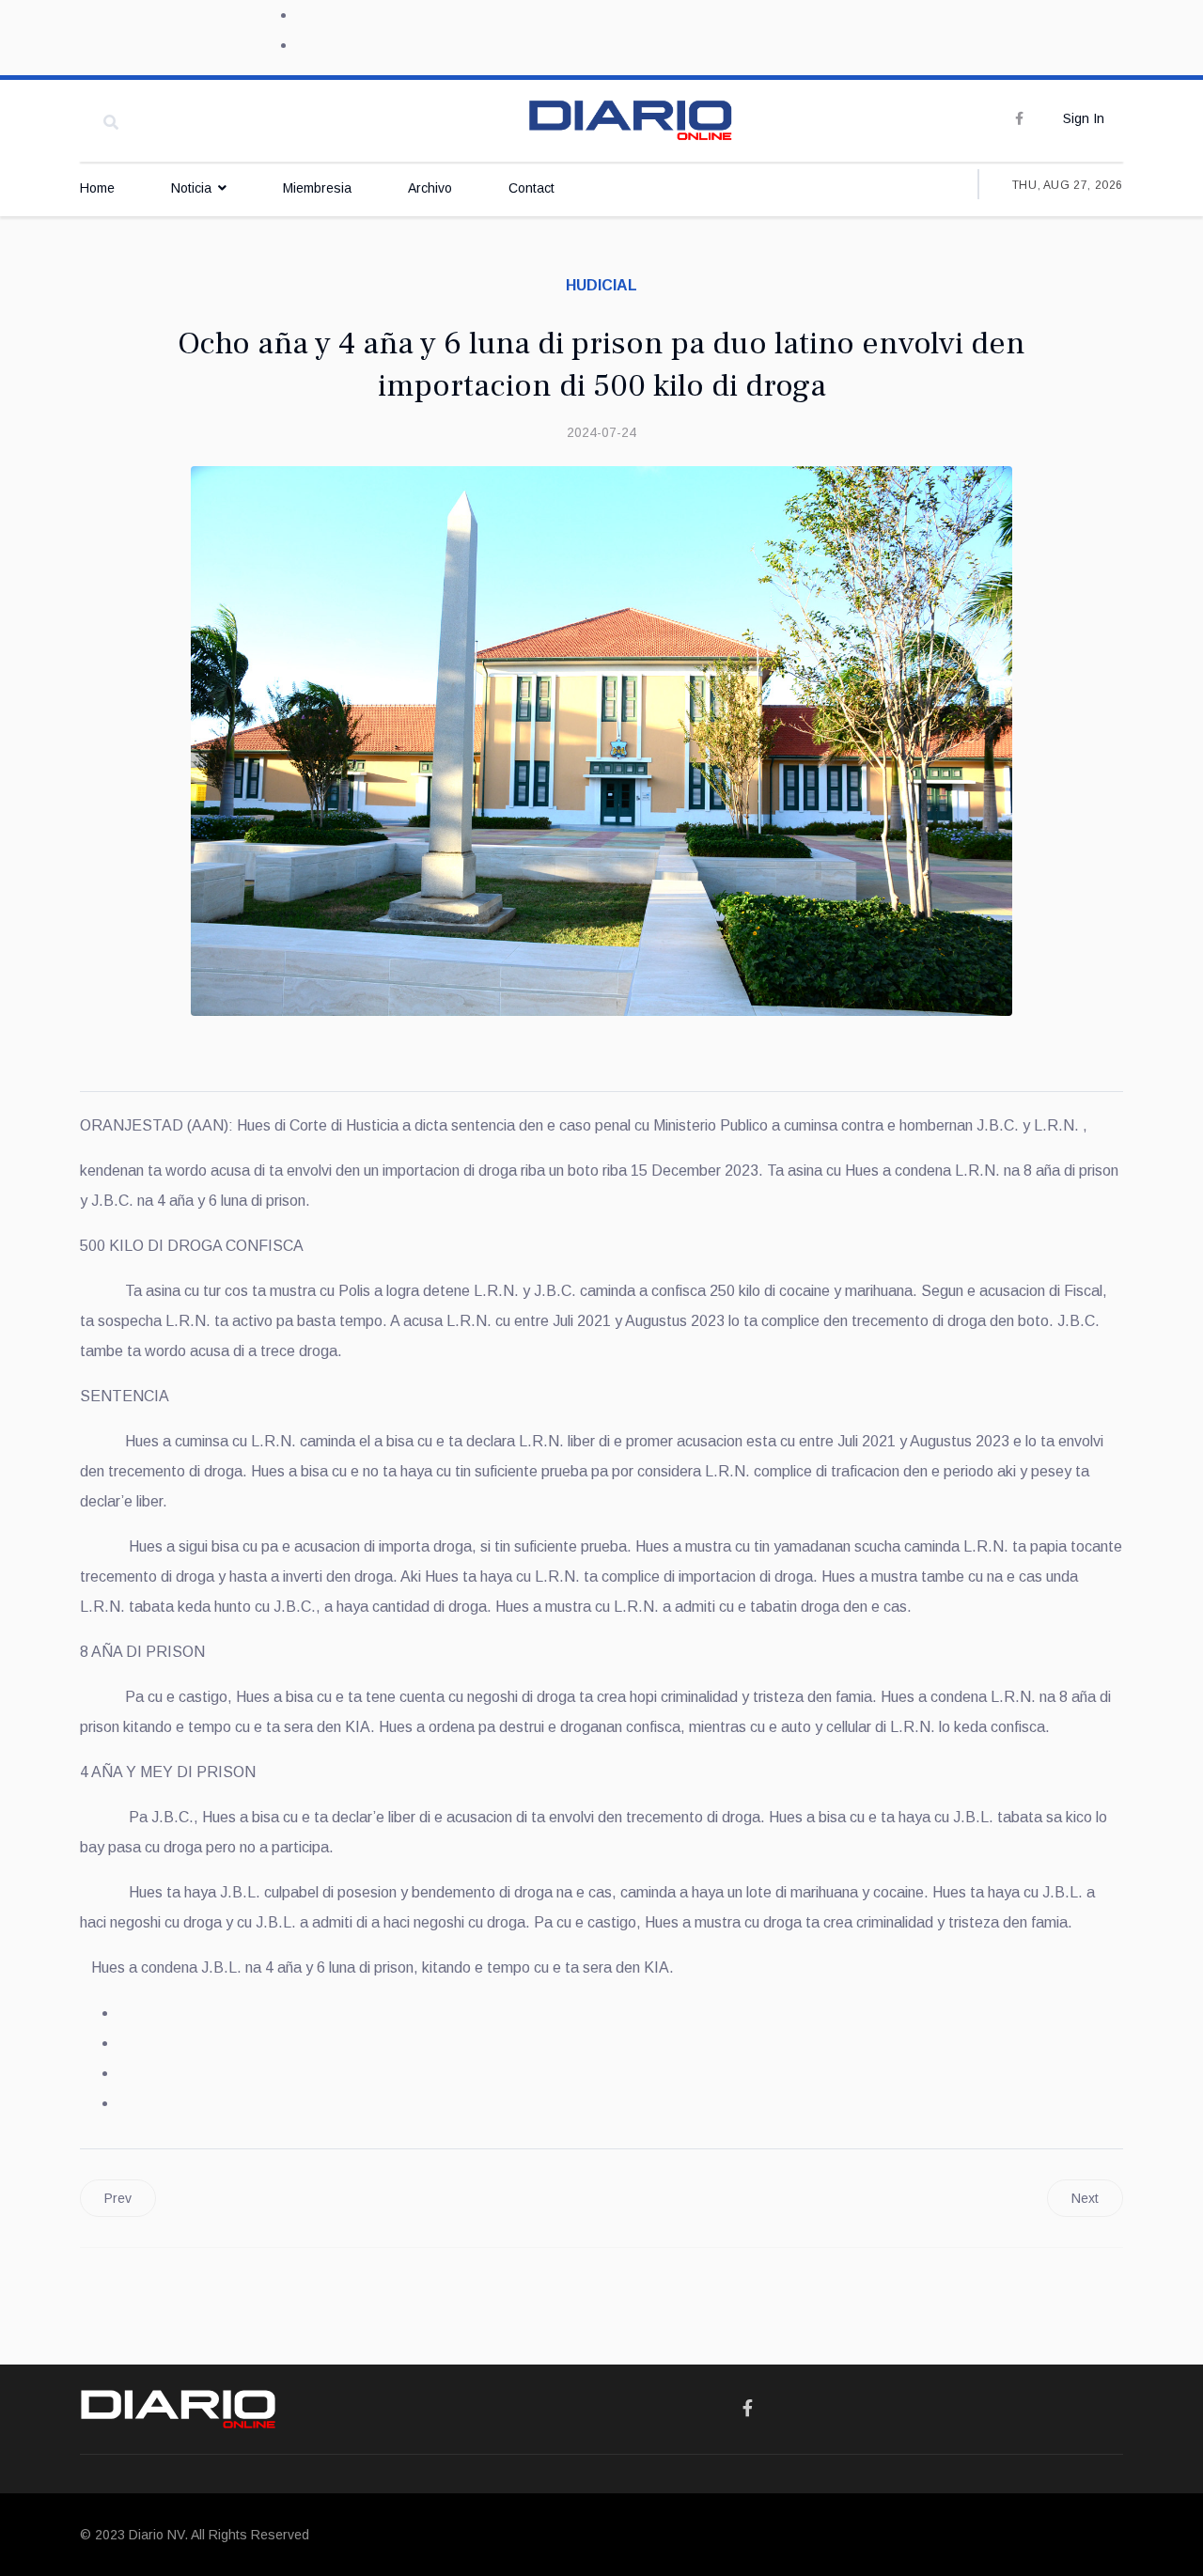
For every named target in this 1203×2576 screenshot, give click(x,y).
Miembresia (317, 188)
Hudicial (601, 285)
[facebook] (1019, 118)
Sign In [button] (1084, 118)
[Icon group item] (748, 2409)
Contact (531, 188)
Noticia (191, 188)
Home (97, 188)
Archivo (430, 188)
